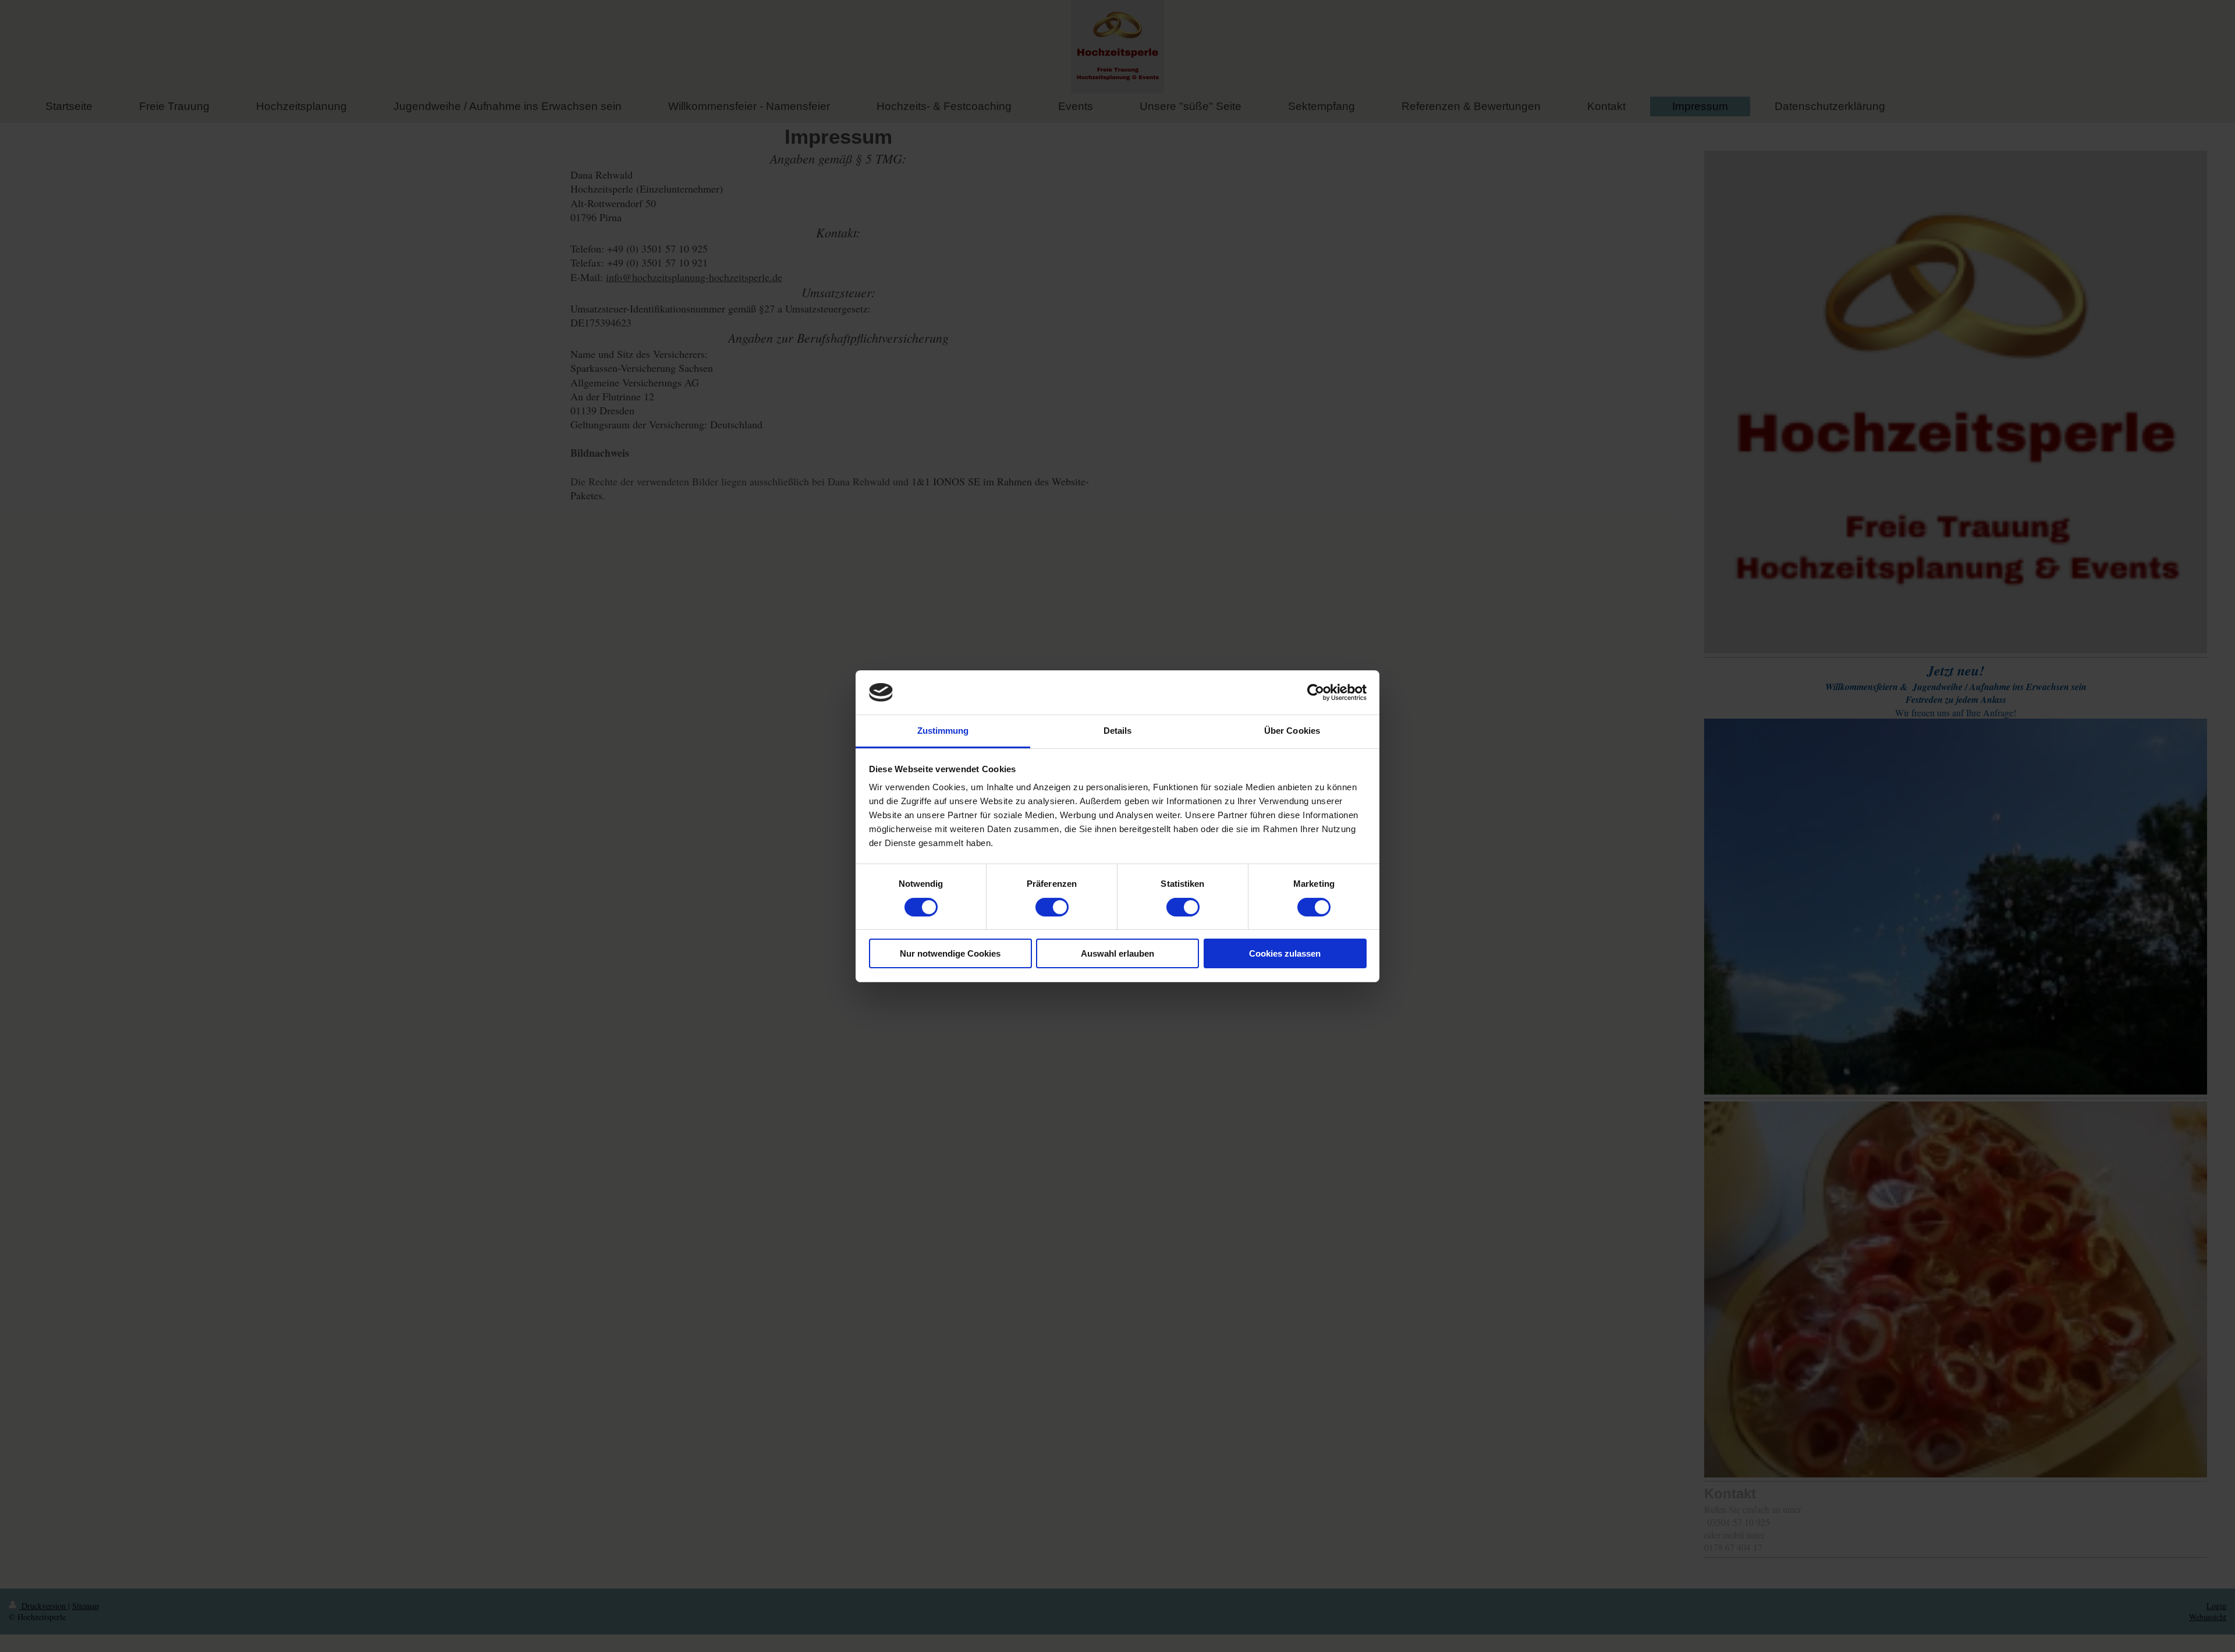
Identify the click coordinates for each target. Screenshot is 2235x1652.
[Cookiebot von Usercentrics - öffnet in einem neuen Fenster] (1316, 692)
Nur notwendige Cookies (950, 953)
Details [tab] (1118, 731)
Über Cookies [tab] (1292, 731)
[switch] (1052, 907)
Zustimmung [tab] (943, 731)
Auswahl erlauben (1117, 953)
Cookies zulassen (1285, 953)
